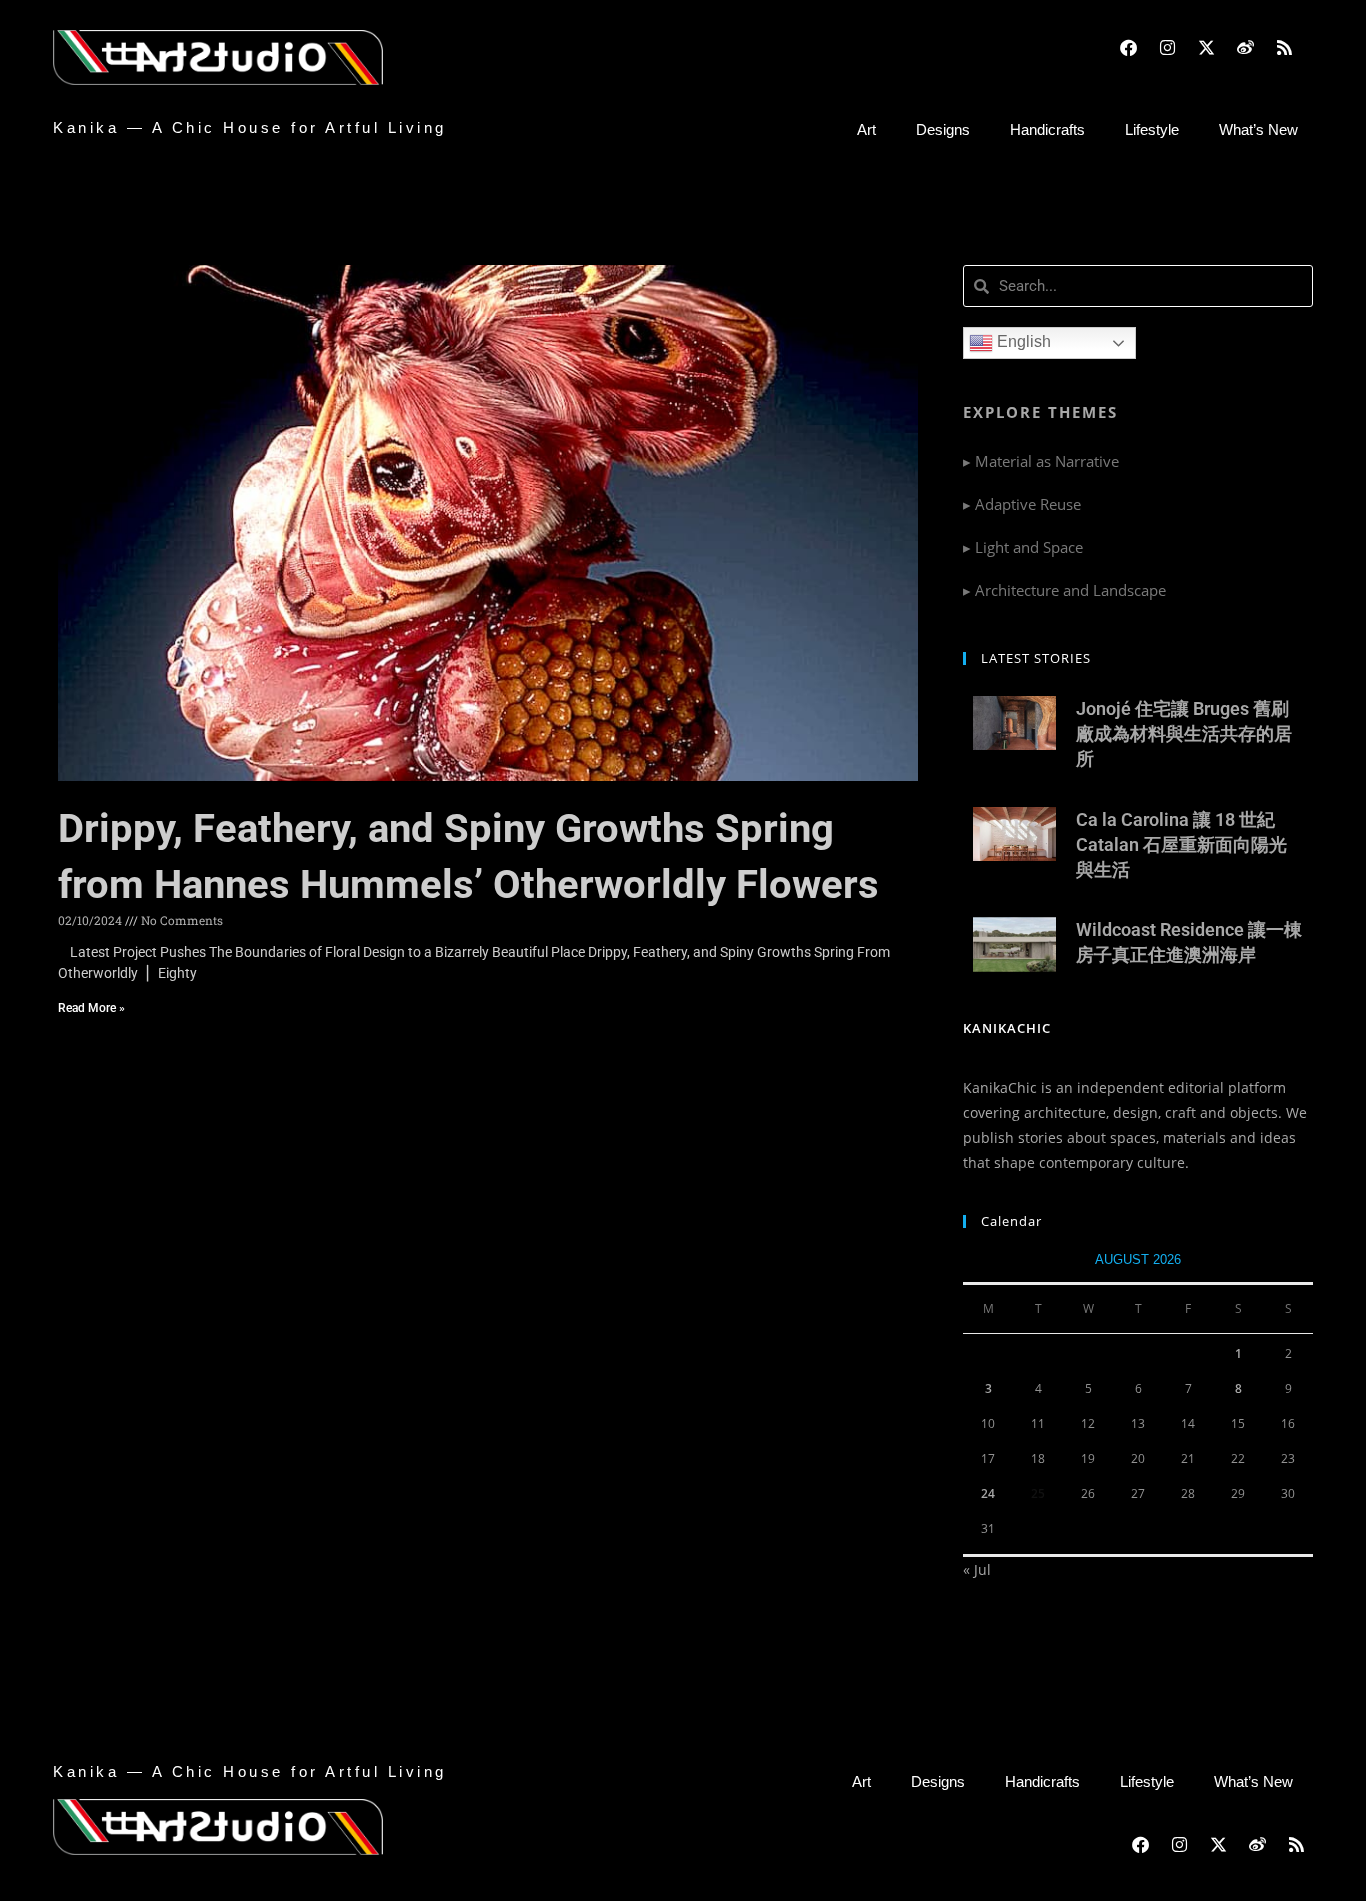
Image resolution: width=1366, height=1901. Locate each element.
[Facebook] (1128, 47)
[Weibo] (1245, 47)
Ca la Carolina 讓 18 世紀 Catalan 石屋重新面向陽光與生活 (1181, 844)
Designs (943, 129)
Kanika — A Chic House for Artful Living (250, 127)
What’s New (1258, 129)
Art (866, 129)
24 (988, 1493)
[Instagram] (1167, 47)
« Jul (977, 1569)
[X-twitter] (1206, 47)
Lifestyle (1152, 129)
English (1022, 341)
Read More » (91, 1008)
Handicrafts (1047, 129)
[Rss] (1284, 47)
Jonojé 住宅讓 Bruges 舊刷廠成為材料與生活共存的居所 (1184, 733)
